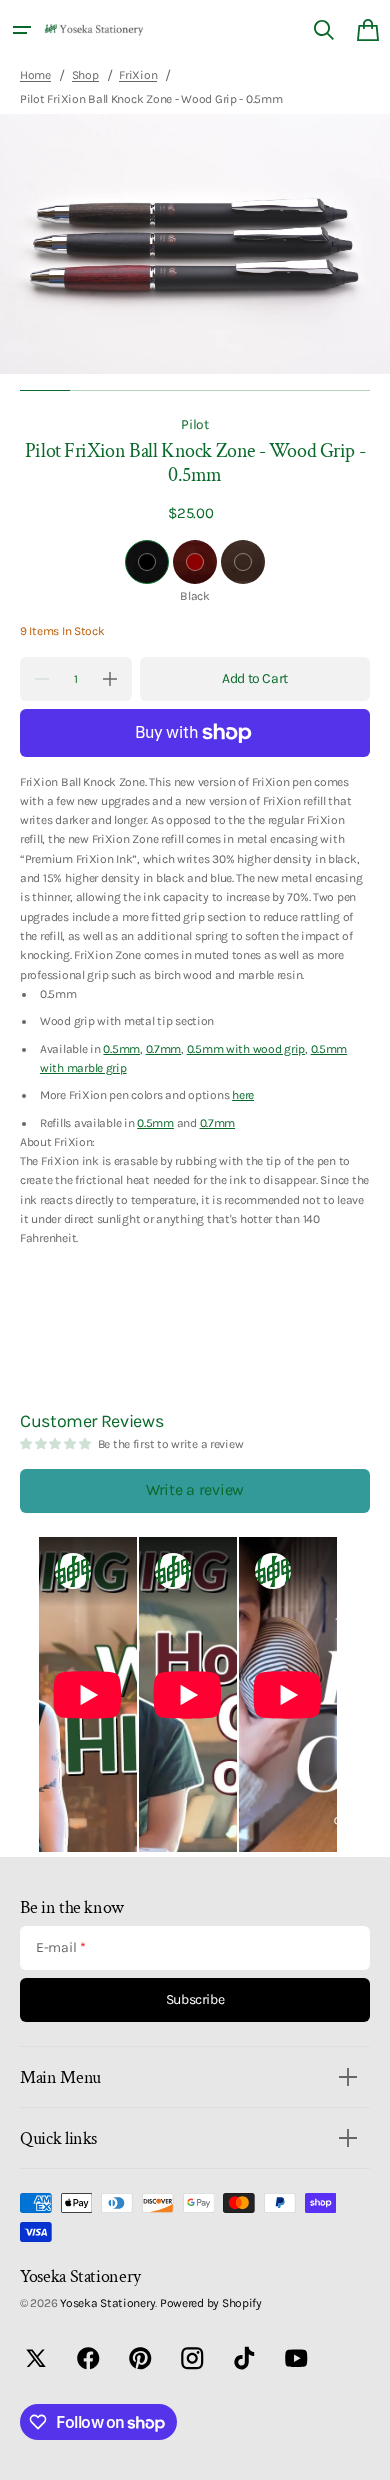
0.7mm (164, 1049)
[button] (22, 30)
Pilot (195, 424)
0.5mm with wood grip (246, 1049)
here (243, 1095)
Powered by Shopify (211, 2303)
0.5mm (121, 1049)
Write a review (195, 1489)
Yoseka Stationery (107, 2303)
